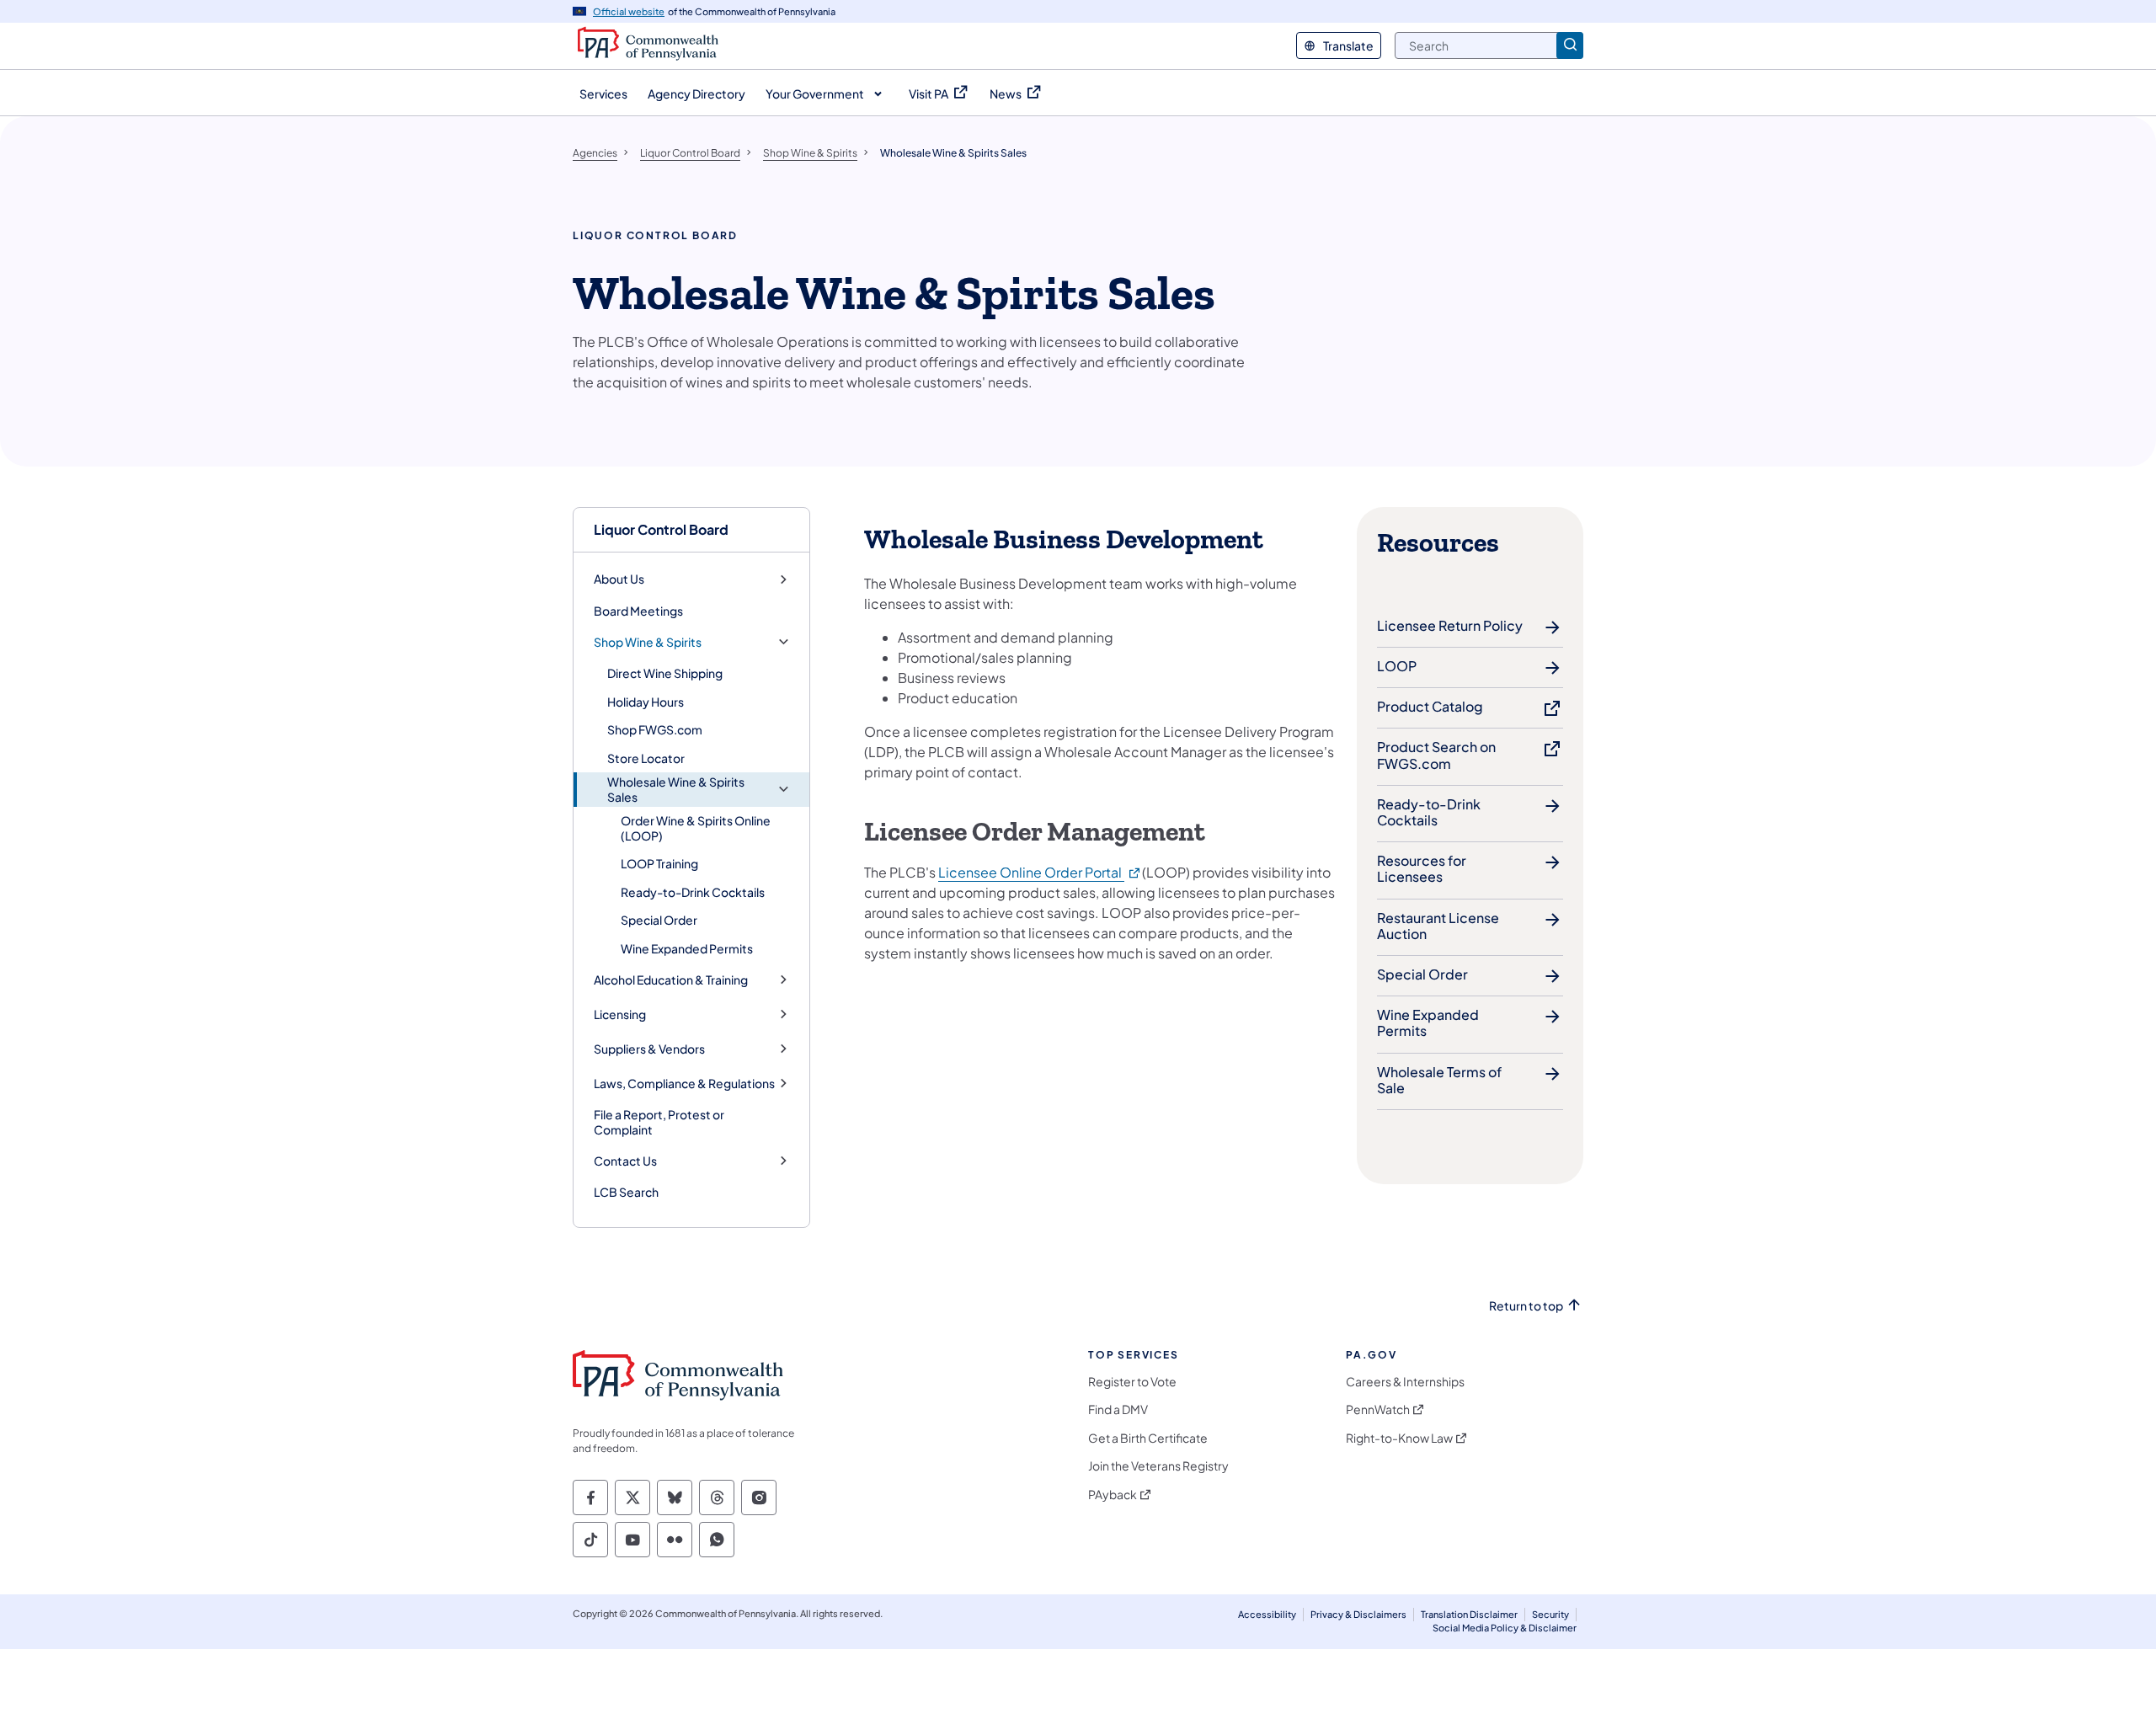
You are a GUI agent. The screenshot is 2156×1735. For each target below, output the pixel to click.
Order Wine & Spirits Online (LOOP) (696, 828)
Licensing (620, 1014)
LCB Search (626, 1192)
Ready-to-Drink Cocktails (693, 892)
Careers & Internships (1405, 1382)
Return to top (1526, 1306)
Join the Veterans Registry (1158, 1466)
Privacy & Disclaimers (1358, 1614)
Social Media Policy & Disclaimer (1505, 1628)
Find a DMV (1118, 1409)
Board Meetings (638, 611)
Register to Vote (1132, 1382)
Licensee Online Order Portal (1040, 872)
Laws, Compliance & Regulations (684, 1084)
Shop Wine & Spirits (648, 642)
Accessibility (1267, 1614)
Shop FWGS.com (655, 729)
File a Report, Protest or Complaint (659, 1122)
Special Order (659, 920)
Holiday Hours (646, 702)
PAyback (1113, 1495)
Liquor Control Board (661, 529)
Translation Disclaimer (1469, 1614)
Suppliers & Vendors (649, 1049)
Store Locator (646, 758)
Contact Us (625, 1161)
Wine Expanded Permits (687, 948)
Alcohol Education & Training (671, 980)
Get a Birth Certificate (1148, 1438)
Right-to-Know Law (1399, 1438)
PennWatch (1378, 1409)
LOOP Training (659, 863)
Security (1550, 1614)
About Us (619, 579)
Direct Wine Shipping (665, 673)
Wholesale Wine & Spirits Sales (676, 790)
